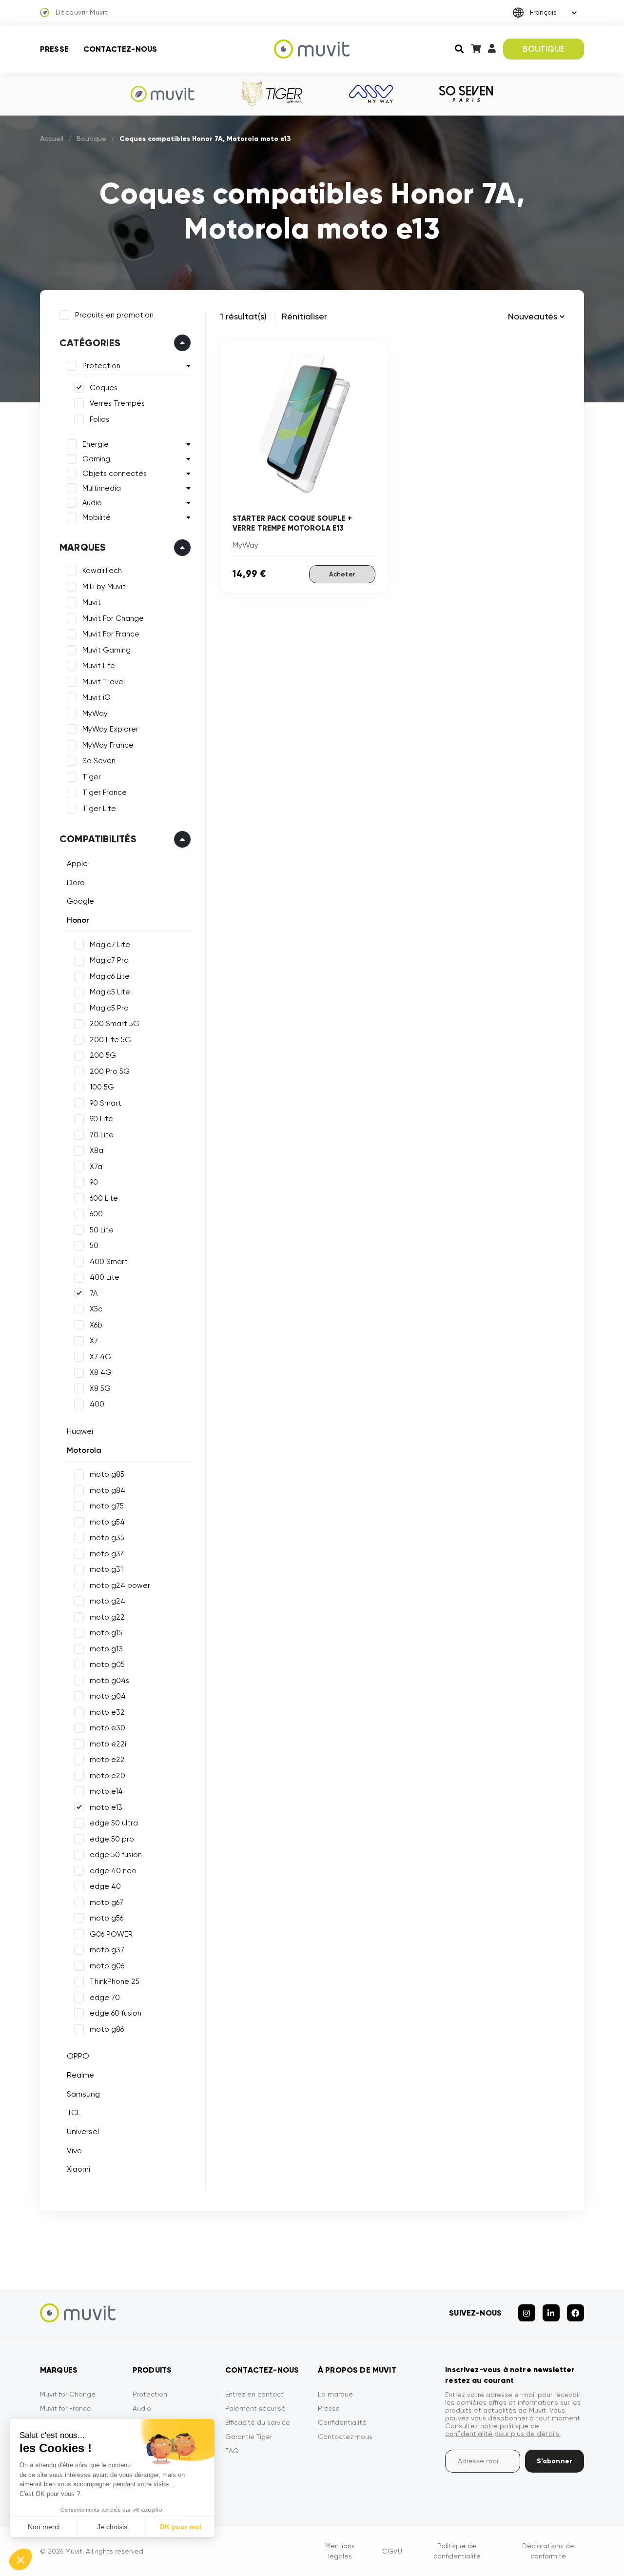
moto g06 (107, 1966)
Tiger (92, 777)
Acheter (342, 574)
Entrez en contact (254, 2394)
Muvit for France (66, 2408)
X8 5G (100, 1388)
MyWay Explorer (110, 729)
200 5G (103, 1055)
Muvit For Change (113, 618)
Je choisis (112, 2527)
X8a (97, 1150)
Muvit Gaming (107, 650)
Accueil (52, 139)
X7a (96, 1167)
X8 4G (101, 1372)
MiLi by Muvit (104, 587)
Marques (83, 547)
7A (94, 1293)
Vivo (74, 2150)
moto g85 (107, 1474)
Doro (76, 882)
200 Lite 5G (110, 1040)
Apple (77, 863)
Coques (104, 388)
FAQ (232, 2451)
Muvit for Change (68, 2394)
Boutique (91, 139)
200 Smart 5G (115, 1024)
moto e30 (107, 1728)
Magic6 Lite (110, 976)
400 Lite (105, 1277)
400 (97, 1404)
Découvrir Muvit (82, 12)
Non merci (44, 2527)
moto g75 (107, 1506)
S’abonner (555, 2461)
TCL (74, 2112)
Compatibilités (98, 839)
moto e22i (108, 1744)
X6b (96, 1325)
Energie (96, 444)
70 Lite (102, 1135)
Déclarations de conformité (548, 2551)
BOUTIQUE (543, 49)
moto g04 (108, 1696)
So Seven (99, 761)
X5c (96, 1309)
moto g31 (106, 1569)
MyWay (95, 713)
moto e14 (106, 1791)
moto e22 (107, 1760)
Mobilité (97, 517)
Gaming (96, 459)
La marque (335, 2394)
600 (96, 1214)
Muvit (92, 602)
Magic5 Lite (110, 992)
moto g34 (107, 1554)
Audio (92, 503)
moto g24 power (120, 1585)
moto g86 (107, 2029)
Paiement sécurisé (255, 2408)
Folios (99, 419)
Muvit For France (111, 634)
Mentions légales (340, 2551)
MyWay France (108, 745)
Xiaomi (78, 2169)
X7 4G (100, 1357)
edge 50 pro (112, 1839)
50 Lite (102, 1230)
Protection (101, 366)
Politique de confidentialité (457, 2551)
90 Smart (106, 1103)
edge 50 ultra (114, 1823)
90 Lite (101, 1119)
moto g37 (107, 1950)
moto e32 (107, 1712)
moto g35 (107, 1538)
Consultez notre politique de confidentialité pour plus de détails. (503, 2430)
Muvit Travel (104, 682)
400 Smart (109, 1262)
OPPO (78, 2056)
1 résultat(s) (244, 316)
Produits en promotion (114, 315)
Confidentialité (342, 2422)
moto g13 (106, 1649)
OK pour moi (180, 2527)
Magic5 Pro (109, 1008)
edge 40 (105, 1886)
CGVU (392, 2551)
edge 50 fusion (116, 1855)
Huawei (80, 1431)
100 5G (102, 1087)
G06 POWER (111, 1934)
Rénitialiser (304, 316)
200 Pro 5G (110, 1071)
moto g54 (107, 1522)
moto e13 (106, 1807)
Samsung (83, 2094)
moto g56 (107, 1918)
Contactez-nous (120, 49)
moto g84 (107, 1490)
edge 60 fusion (116, 2013)
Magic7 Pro (109, 960)
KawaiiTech (102, 571)
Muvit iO (97, 697)
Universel (83, 2131)
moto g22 (107, 1617)
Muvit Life (99, 666)
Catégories (90, 343)
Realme (80, 2075)
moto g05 (107, 1664)
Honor (78, 920)
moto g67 (107, 1902)
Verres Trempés (117, 403)
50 (94, 1246)
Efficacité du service (258, 2422)
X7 (94, 1341)
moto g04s (109, 1681)
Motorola (84, 1450)
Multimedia (102, 488)
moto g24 (107, 1601)
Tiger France (105, 793)
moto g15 (106, 1633)
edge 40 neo (113, 1871)
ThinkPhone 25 (115, 1982)
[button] (20, 2559)
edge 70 (105, 1998)
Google (80, 901)
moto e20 (107, 1776)
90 (94, 1182)
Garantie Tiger (249, 2437)
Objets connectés (115, 474)
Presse (54, 49)
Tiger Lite (99, 809)
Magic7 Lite (110, 945)
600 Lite (104, 1198)
